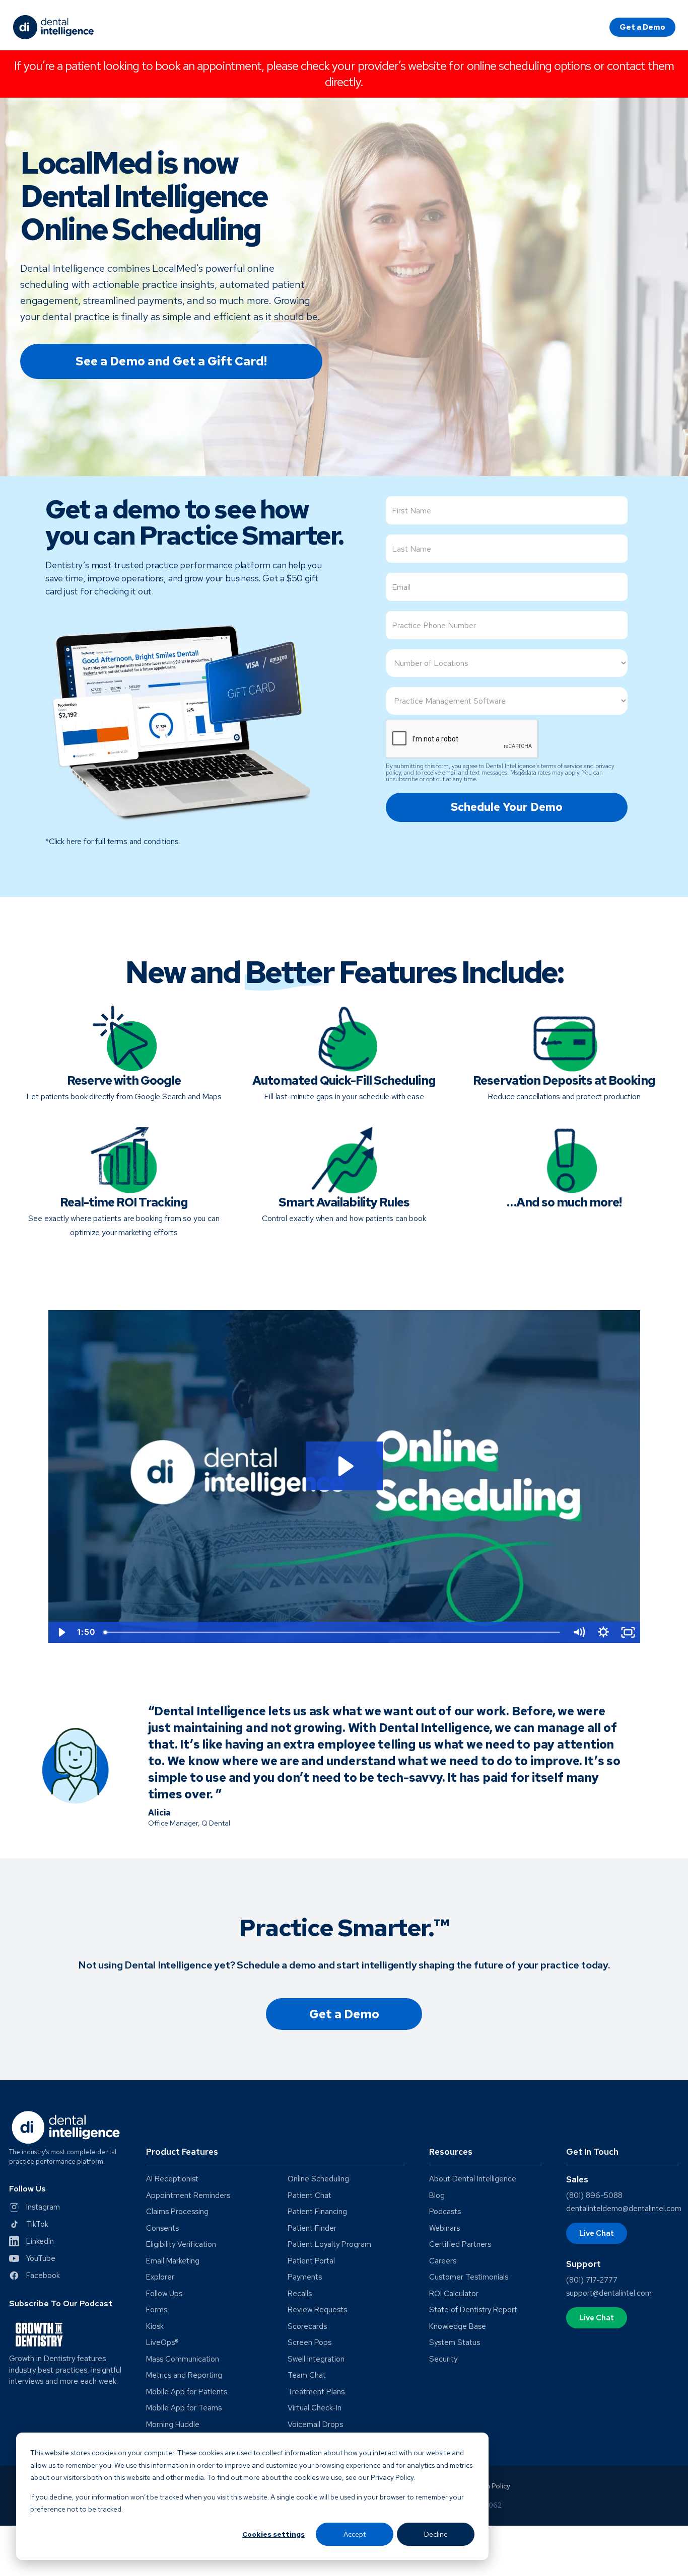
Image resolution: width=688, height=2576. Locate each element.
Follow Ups (164, 2294)
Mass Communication (183, 2359)
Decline (436, 2534)
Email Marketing (173, 2261)
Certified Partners (460, 2245)
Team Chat (307, 2375)
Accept (355, 2534)
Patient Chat (309, 2196)
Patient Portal (311, 2261)
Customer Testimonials (469, 2277)
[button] (276, 2156)
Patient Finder (312, 2228)
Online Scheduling (318, 2179)
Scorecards (307, 2327)
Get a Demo (642, 27)
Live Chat (597, 2233)
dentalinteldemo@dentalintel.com (624, 2209)
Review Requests (317, 2310)
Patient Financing (317, 2212)
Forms (157, 2310)
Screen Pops (309, 2343)
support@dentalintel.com (609, 2293)
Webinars (444, 2228)
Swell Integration (316, 2359)
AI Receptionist (172, 2179)
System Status (455, 2343)
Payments (305, 2277)
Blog (437, 2196)
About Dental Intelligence (473, 2179)
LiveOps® (162, 2343)
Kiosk (155, 2327)
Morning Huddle (173, 2425)
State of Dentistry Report (473, 2310)
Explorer (160, 2277)
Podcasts (445, 2212)
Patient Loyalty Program (329, 2245)
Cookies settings (273, 2534)
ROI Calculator (454, 2294)
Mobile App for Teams (184, 2408)
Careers (443, 2261)
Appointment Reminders (188, 2196)
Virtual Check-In (315, 2408)
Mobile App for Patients (187, 2392)
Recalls (300, 2294)
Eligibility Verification (181, 2245)
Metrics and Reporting (184, 2375)
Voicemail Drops (315, 2425)
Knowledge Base (458, 2327)
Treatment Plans (316, 2392)
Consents (162, 2228)
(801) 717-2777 (592, 2280)
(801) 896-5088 (594, 2195)
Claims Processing (177, 2212)
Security (443, 2359)
